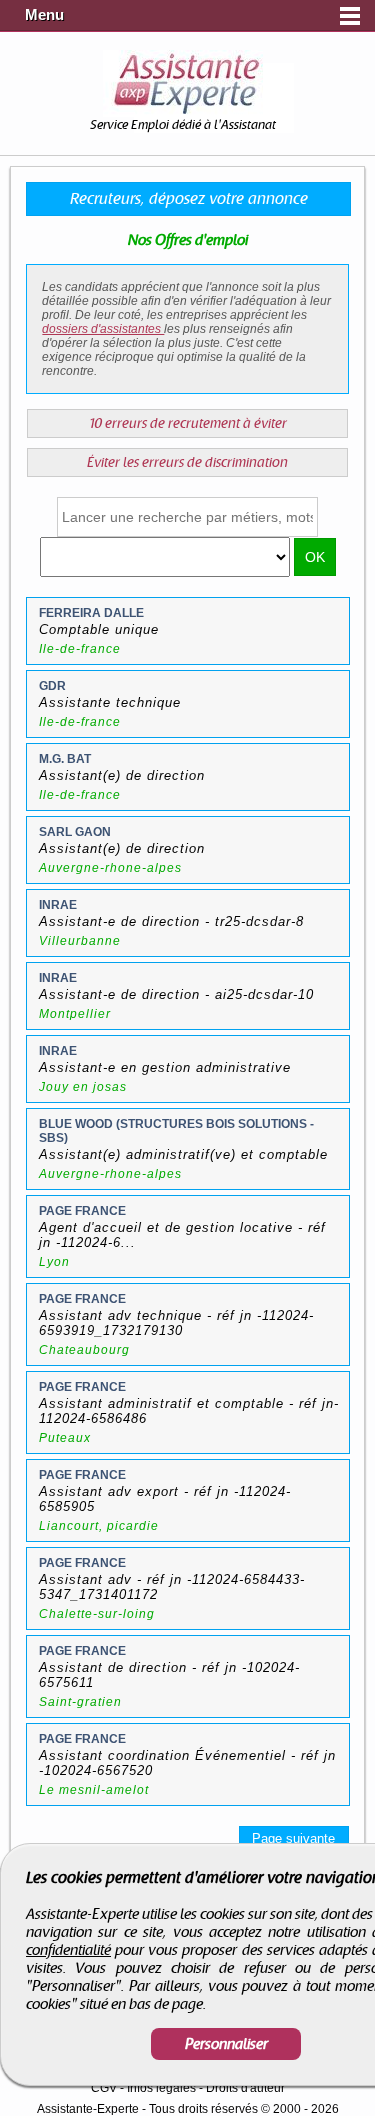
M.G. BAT (65, 759)
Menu (44, 15)
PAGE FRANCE (82, 1211)
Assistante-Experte (88, 2109)
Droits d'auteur (245, 2088)
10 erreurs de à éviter (188, 423)
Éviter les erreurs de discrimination (187, 462)
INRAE (58, 905)
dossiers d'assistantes (103, 329)
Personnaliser (226, 2044)
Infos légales (161, 2088)
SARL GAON (75, 832)
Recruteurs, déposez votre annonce (189, 199)
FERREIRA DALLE (91, 613)
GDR (52, 686)
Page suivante (293, 1838)
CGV (104, 2088)
